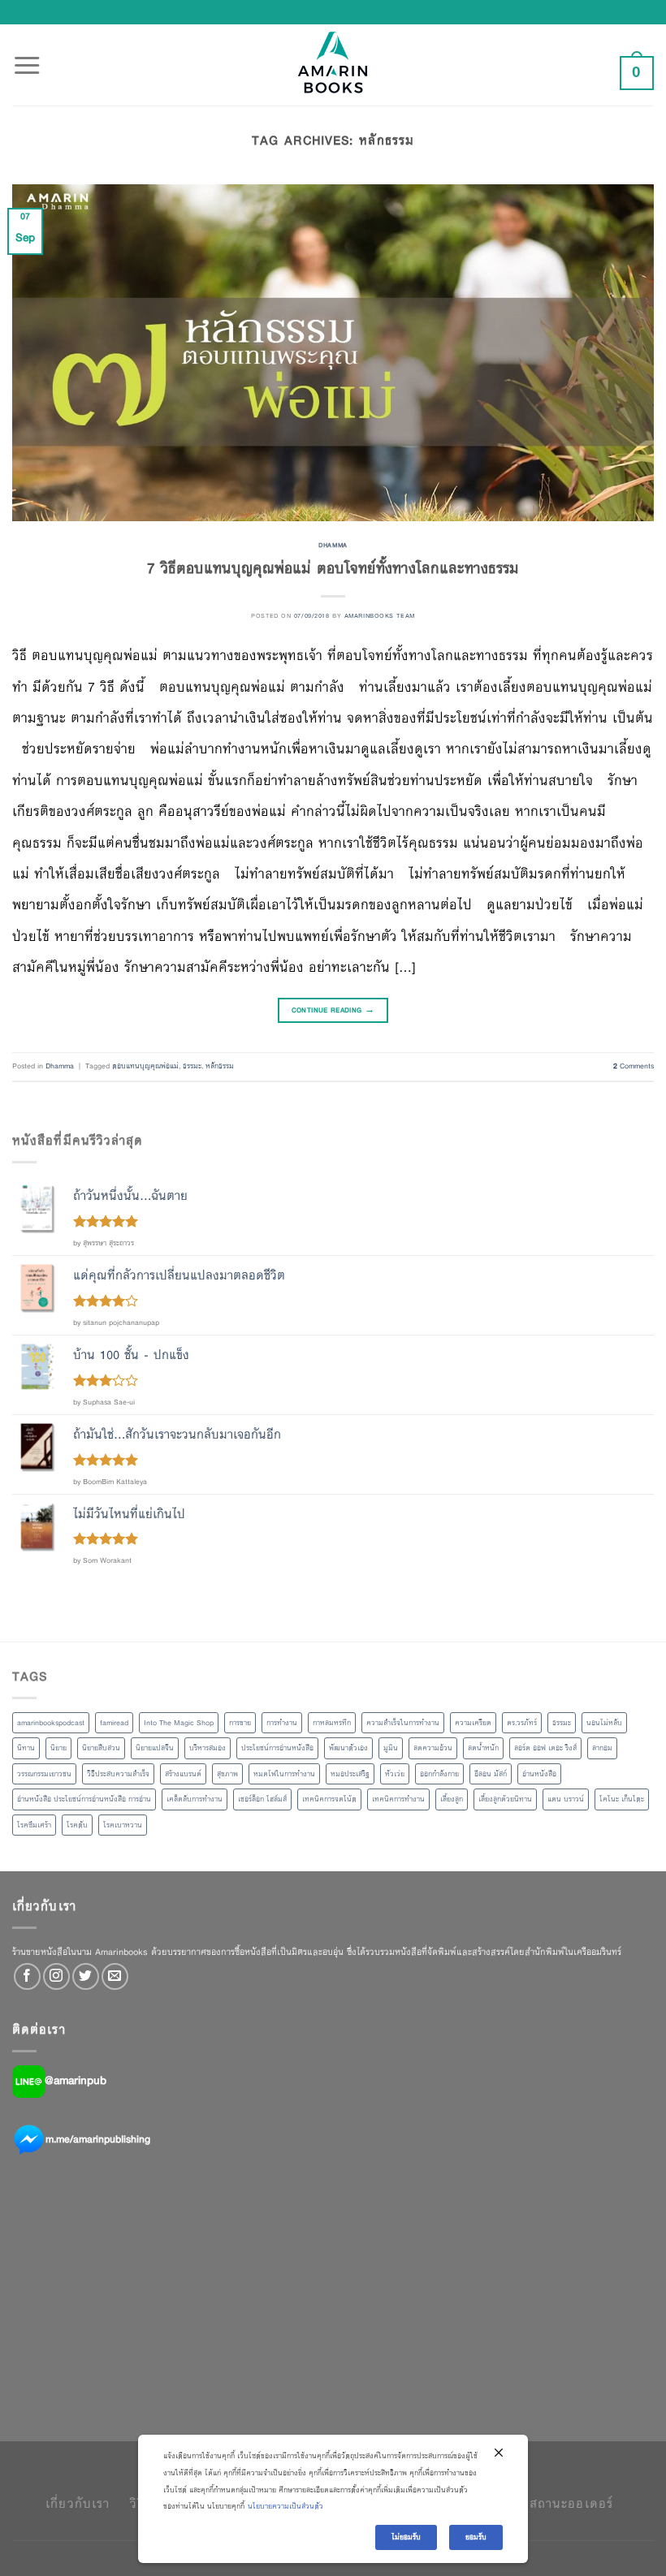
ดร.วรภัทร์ (522, 1723)
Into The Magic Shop (179, 1723)
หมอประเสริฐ (350, 1774)
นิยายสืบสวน (101, 1748)
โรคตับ (77, 1825)
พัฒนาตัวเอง (348, 1748)
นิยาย (58, 1748)
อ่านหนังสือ (539, 1774)
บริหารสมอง (208, 1748)
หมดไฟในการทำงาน (284, 1774)
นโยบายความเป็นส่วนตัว (285, 2506)
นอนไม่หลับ (604, 1723)
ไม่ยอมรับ (406, 2537)
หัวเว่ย (395, 1774)
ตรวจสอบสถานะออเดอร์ (543, 2503)
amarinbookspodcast (51, 1723)
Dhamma (333, 545)
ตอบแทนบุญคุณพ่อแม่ (145, 1066)
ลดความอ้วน (433, 1748)
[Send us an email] (115, 1976)
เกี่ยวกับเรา (78, 2503)
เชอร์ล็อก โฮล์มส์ (262, 1799)
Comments (634, 1066)
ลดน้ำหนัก (483, 1748)
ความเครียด (473, 1723)
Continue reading (333, 1010)
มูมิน (391, 1748)
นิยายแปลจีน (155, 1748)
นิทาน (26, 1748)
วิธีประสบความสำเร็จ (118, 1774)
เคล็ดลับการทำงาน (195, 1799)
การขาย (240, 1723)
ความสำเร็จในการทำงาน (403, 1723)
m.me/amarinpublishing (98, 2139)
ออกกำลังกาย (439, 1774)
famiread (114, 1723)
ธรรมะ (192, 1066)
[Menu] (27, 56)
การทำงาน (282, 1723)
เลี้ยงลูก (452, 1799)
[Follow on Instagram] (56, 1976)
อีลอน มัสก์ (491, 1774)
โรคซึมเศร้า (34, 1825)
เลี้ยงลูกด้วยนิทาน (505, 1799)
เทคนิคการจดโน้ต (329, 1799)
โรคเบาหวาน (123, 1825)
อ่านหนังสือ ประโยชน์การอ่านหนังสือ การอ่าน (84, 1799)
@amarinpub (76, 2081)
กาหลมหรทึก (332, 1723)
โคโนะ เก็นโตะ (622, 1799)
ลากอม (602, 1748)
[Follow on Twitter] (86, 1976)
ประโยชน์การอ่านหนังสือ (277, 1748)
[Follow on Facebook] (27, 1976)
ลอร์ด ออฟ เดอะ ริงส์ (545, 1748)
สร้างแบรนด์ (183, 1774)
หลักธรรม (220, 1066)
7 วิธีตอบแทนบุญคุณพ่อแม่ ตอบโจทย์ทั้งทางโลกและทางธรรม (333, 568)
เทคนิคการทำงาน (398, 1799)
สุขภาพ (227, 1774)
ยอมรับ (476, 2537)
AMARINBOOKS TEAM (380, 615)
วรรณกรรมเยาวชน (44, 1774)
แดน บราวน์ (566, 1799)
